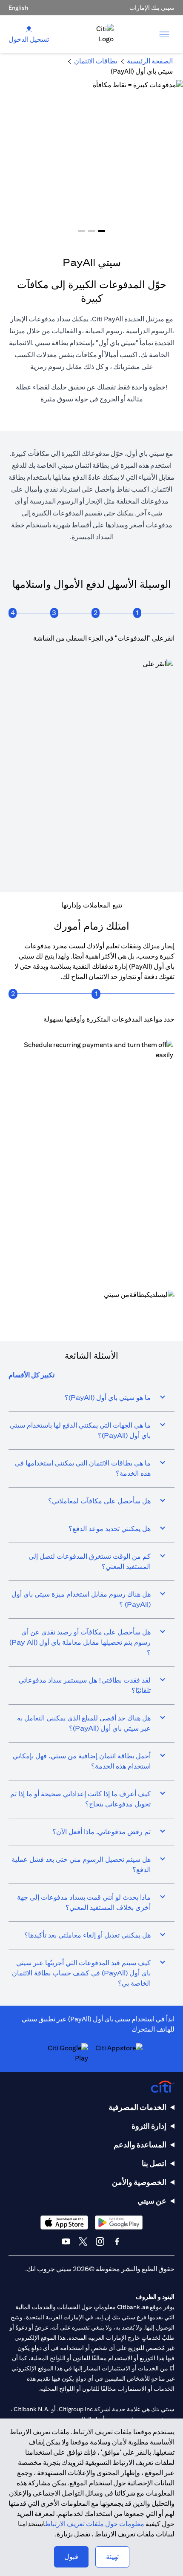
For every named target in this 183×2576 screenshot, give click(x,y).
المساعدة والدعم (140, 2145)
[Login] (29, 29)
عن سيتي (152, 2201)
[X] (83, 2241)
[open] (164, 34)
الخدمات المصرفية (137, 2107)
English (18, 8)
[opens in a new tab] (91, 1311)
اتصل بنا (154, 2163)
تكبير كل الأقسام (31, 1375)
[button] (102, 231)
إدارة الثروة (149, 2126)
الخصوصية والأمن (139, 2182)
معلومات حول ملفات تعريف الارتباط (95, 2524)
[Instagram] (100, 2241)
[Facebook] (117, 2241)
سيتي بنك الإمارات (152, 8)
